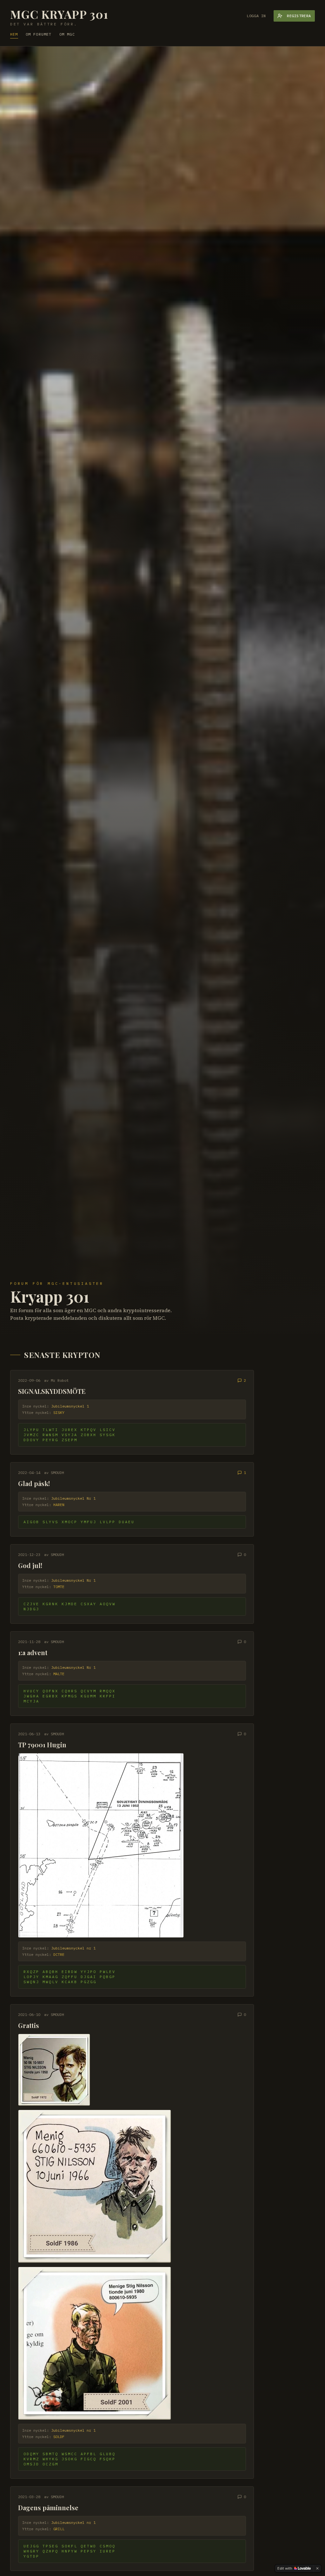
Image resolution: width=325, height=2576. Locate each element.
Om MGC (67, 34)
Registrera (299, 16)
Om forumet (39, 34)
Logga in (256, 16)
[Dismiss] (317, 2568)
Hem (14, 34)
